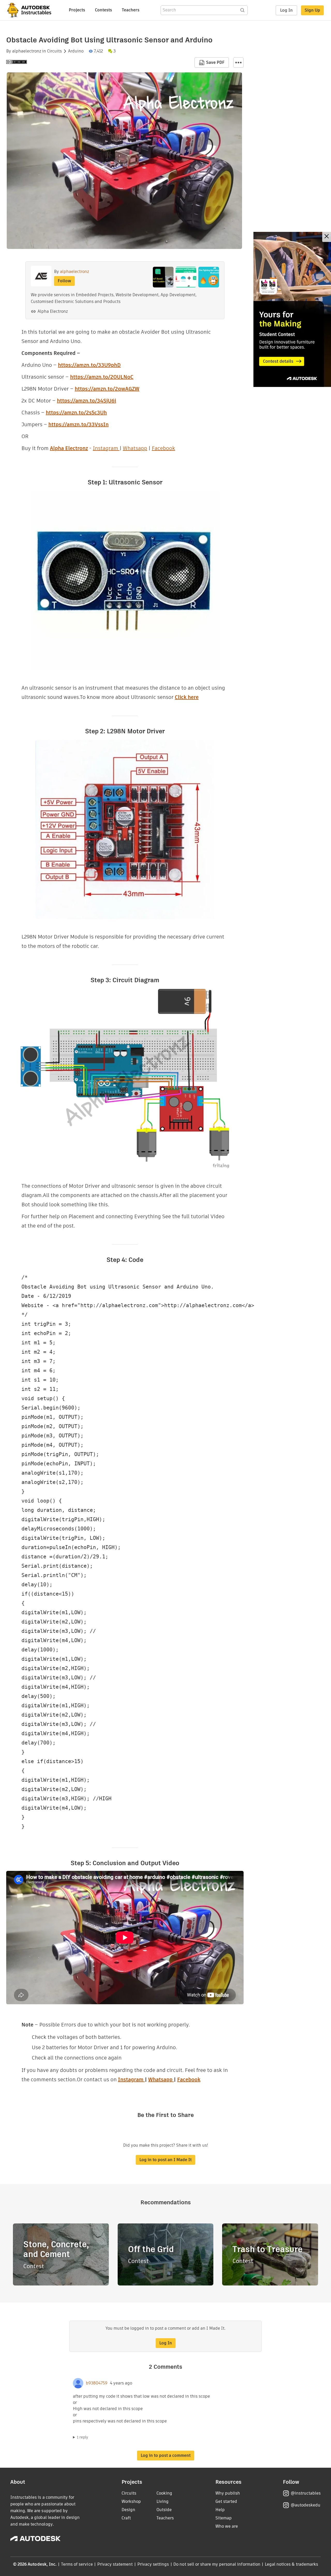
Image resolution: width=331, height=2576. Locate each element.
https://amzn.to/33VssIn (78, 424)
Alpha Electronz (53, 311)
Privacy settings (153, 2564)
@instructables (306, 2493)
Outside (164, 2510)
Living (163, 2501)
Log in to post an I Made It (165, 2160)
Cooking (164, 2493)
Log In (286, 10)
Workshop (131, 2501)
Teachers (131, 10)
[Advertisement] (292, 309)
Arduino (76, 51)
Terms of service (77, 2564)
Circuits (54, 51)
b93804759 (97, 2383)
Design (128, 2510)
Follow (64, 281)
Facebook (163, 448)
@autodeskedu (306, 2505)
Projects (77, 10)
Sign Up (312, 10)
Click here (187, 697)
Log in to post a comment (166, 2455)
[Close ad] (327, 237)
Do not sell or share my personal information (217, 2564)
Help (220, 2510)
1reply (82, 2437)
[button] (238, 63)
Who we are (227, 2526)
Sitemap (224, 2518)
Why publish (228, 2493)
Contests (103, 10)
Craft (126, 2518)
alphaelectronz (27, 51)
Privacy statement (115, 2564)
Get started (226, 2501)
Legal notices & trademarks (291, 2564)
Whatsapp (135, 448)
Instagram (106, 448)
